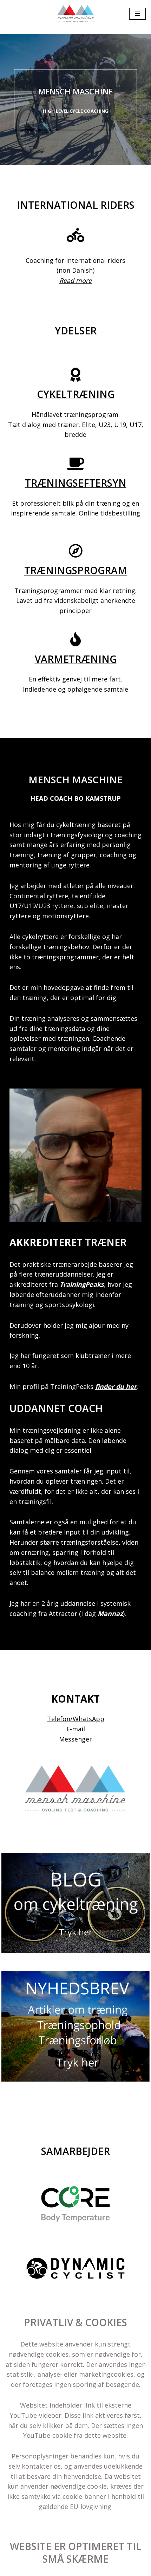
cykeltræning (76, 394)
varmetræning (76, 659)
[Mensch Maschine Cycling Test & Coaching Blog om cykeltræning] (76, 14)
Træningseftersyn (76, 483)
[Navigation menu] (137, 14)
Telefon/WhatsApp (76, 1719)
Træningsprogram (76, 570)
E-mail (76, 1729)
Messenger (75, 1739)
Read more (75, 280)
